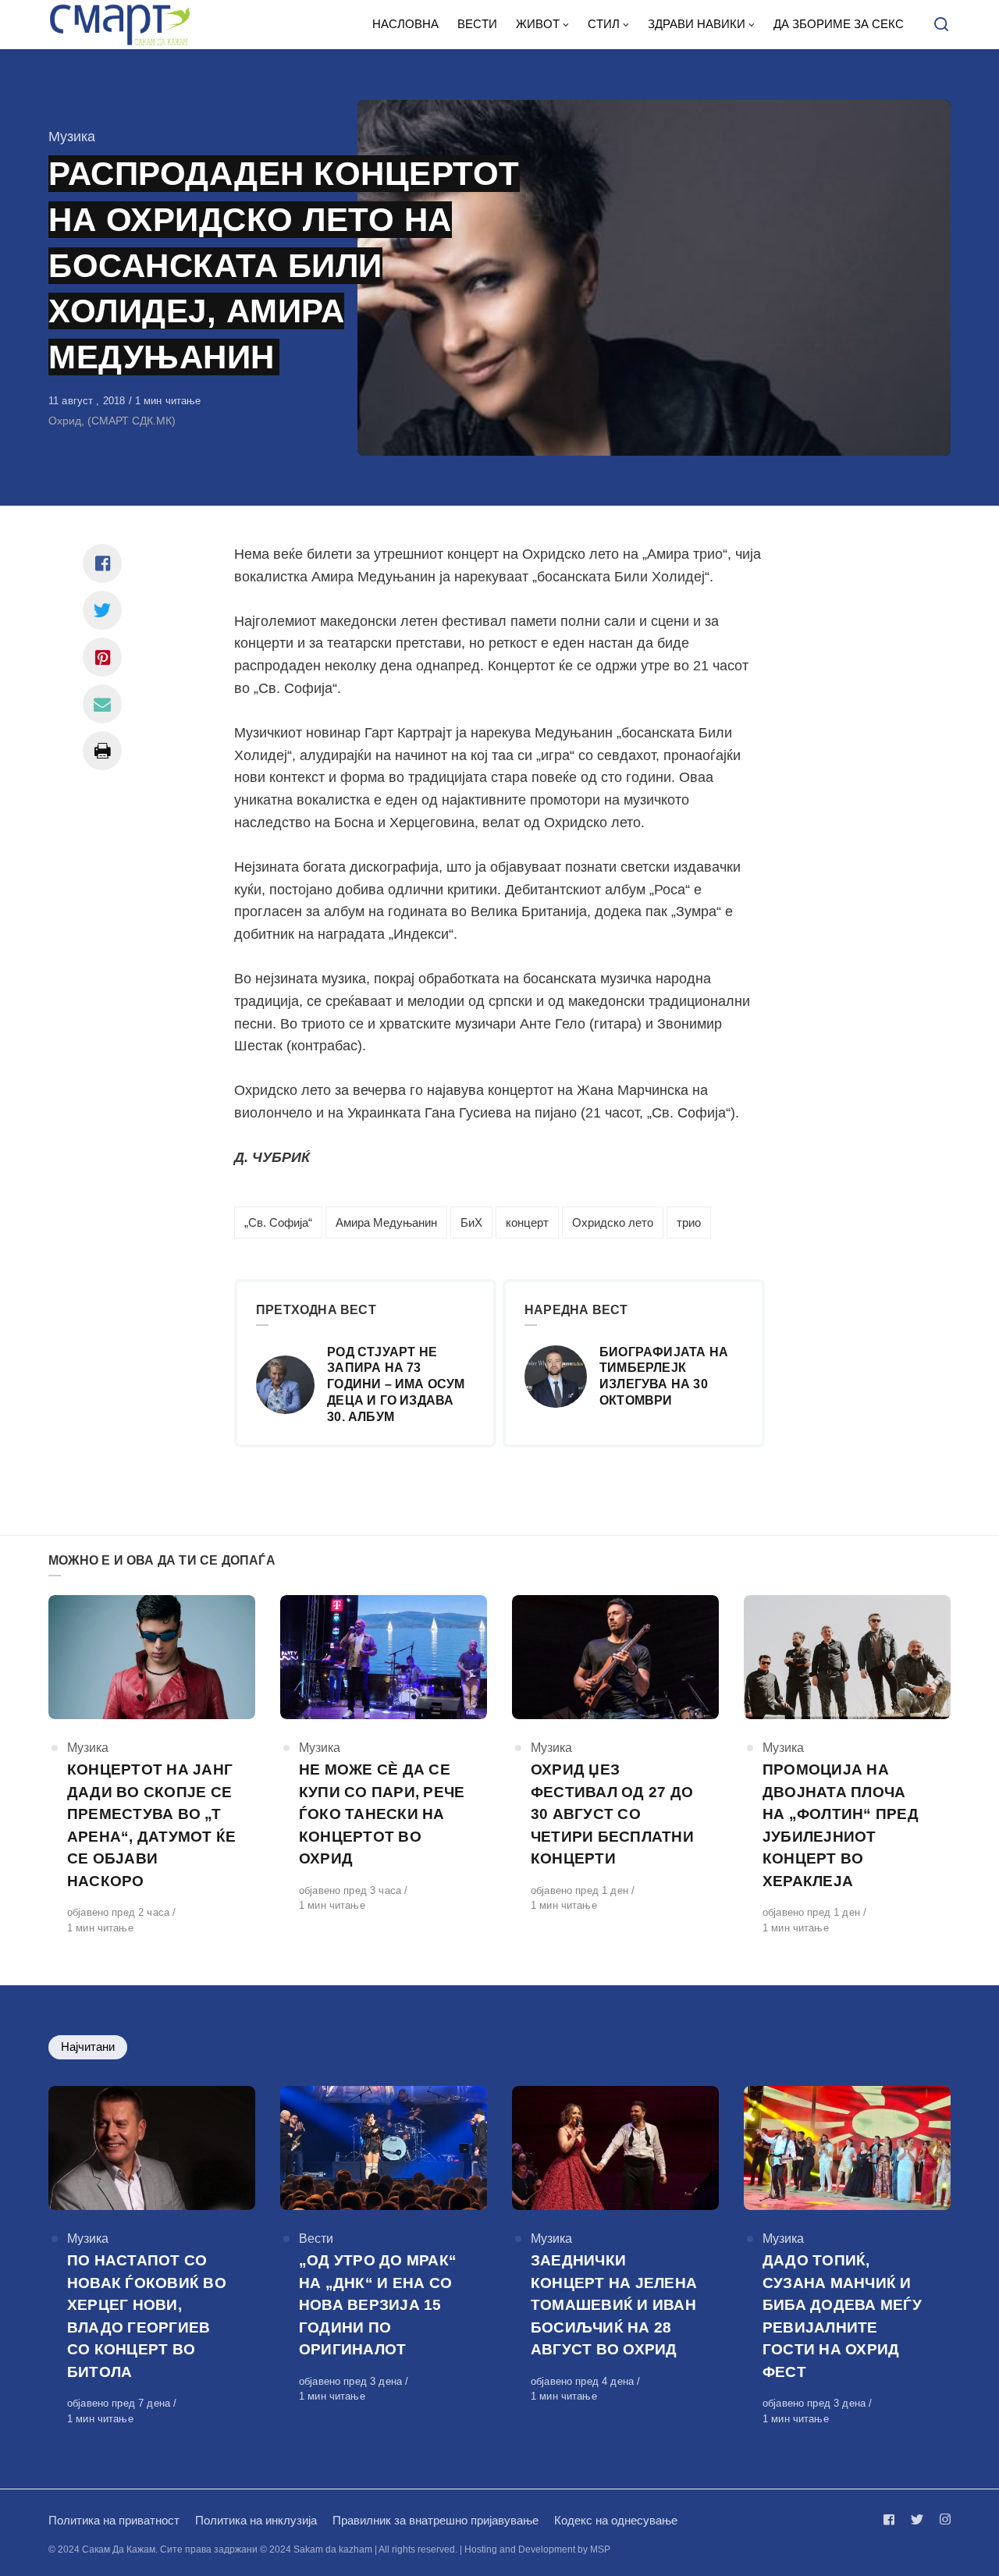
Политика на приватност (114, 2520)
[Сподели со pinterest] (102, 657)
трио (689, 1222)
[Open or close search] (941, 25)
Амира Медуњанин (386, 1222)
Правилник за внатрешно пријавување (436, 2520)
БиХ (471, 1222)
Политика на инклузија (256, 2520)
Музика (72, 137)
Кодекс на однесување (616, 2520)
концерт (527, 1222)
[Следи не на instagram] (942, 2519)
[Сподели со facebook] (102, 563)
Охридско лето (613, 1222)
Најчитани (88, 2047)
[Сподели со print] (102, 751)
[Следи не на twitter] (917, 2519)
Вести (316, 2238)
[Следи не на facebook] (892, 2519)
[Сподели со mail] (102, 704)
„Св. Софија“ (278, 1222)
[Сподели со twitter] (102, 610)
